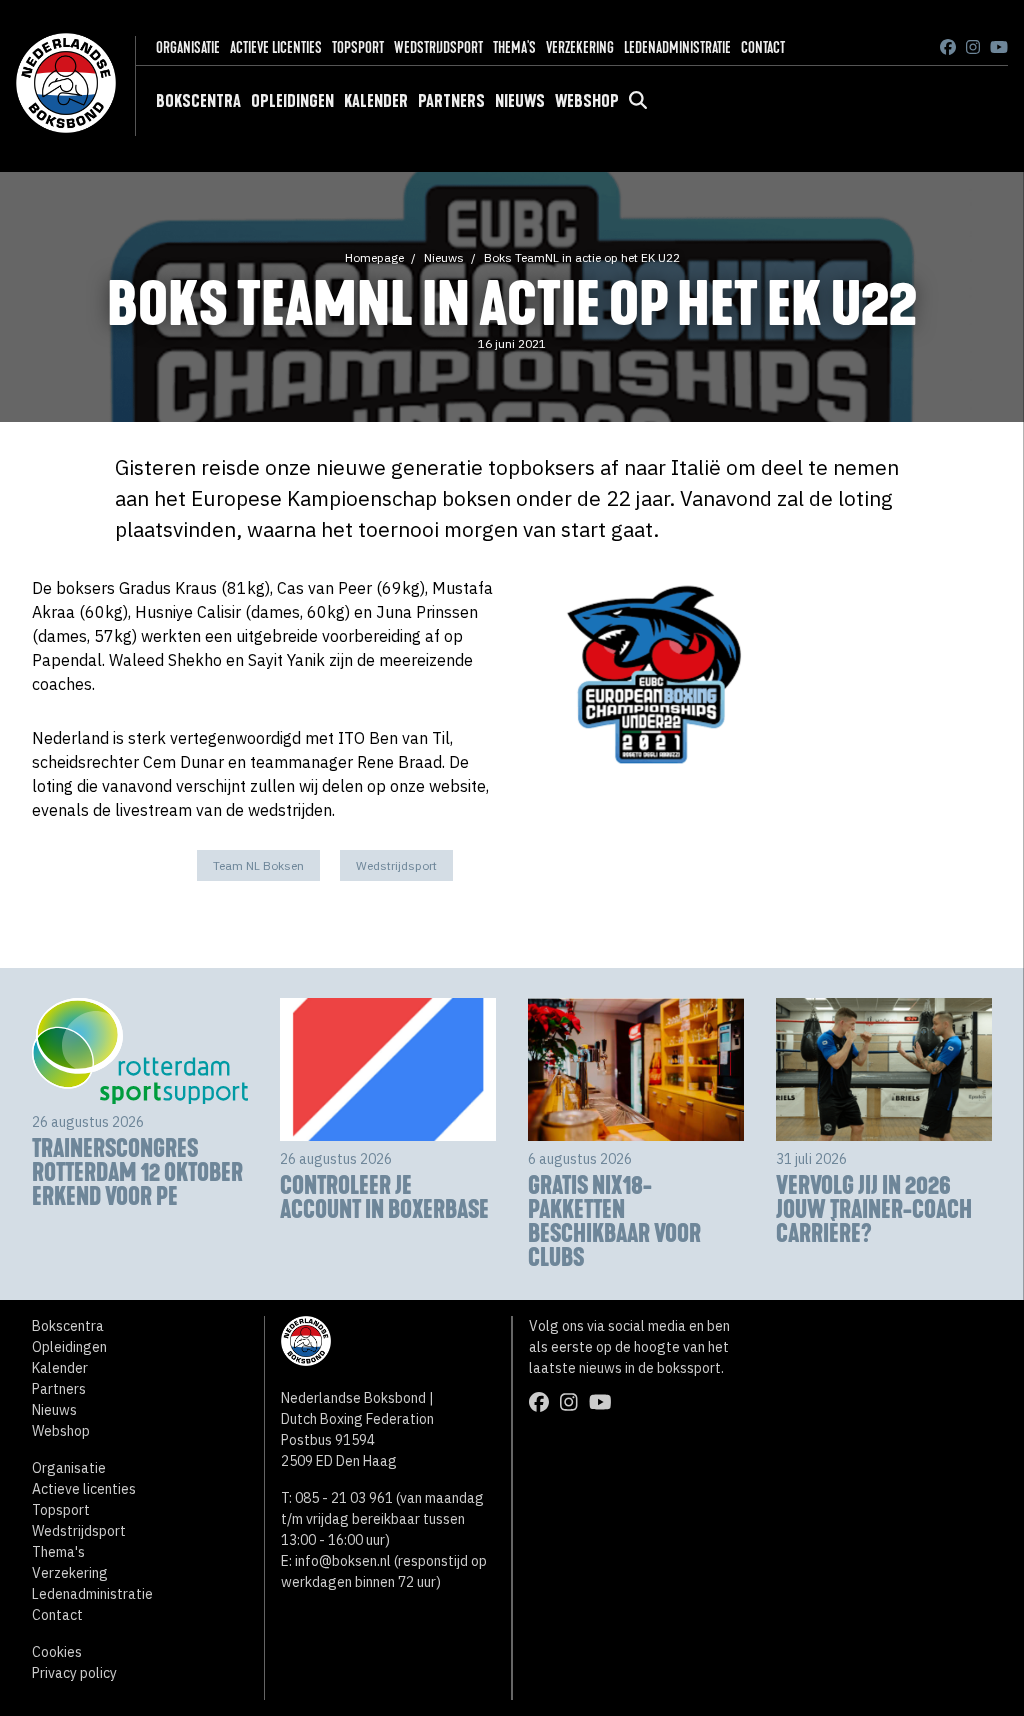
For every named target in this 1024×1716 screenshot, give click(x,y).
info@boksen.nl (343, 1561)
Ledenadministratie (677, 47)
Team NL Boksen (258, 865)
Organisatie (188, 47)
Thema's (514, 47)
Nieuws (520, 101)
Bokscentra (198, 101)
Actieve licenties (276, 47)
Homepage (374, 257)
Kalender (376, 101)
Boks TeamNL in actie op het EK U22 (582, 257)
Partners (451, 101)
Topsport (358, 47)
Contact (763, 47)
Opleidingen (292, 101)
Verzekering (580, 47)
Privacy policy (74, 1673)
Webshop (587, 101)
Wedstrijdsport (438, 47)
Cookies (57, 1652)
